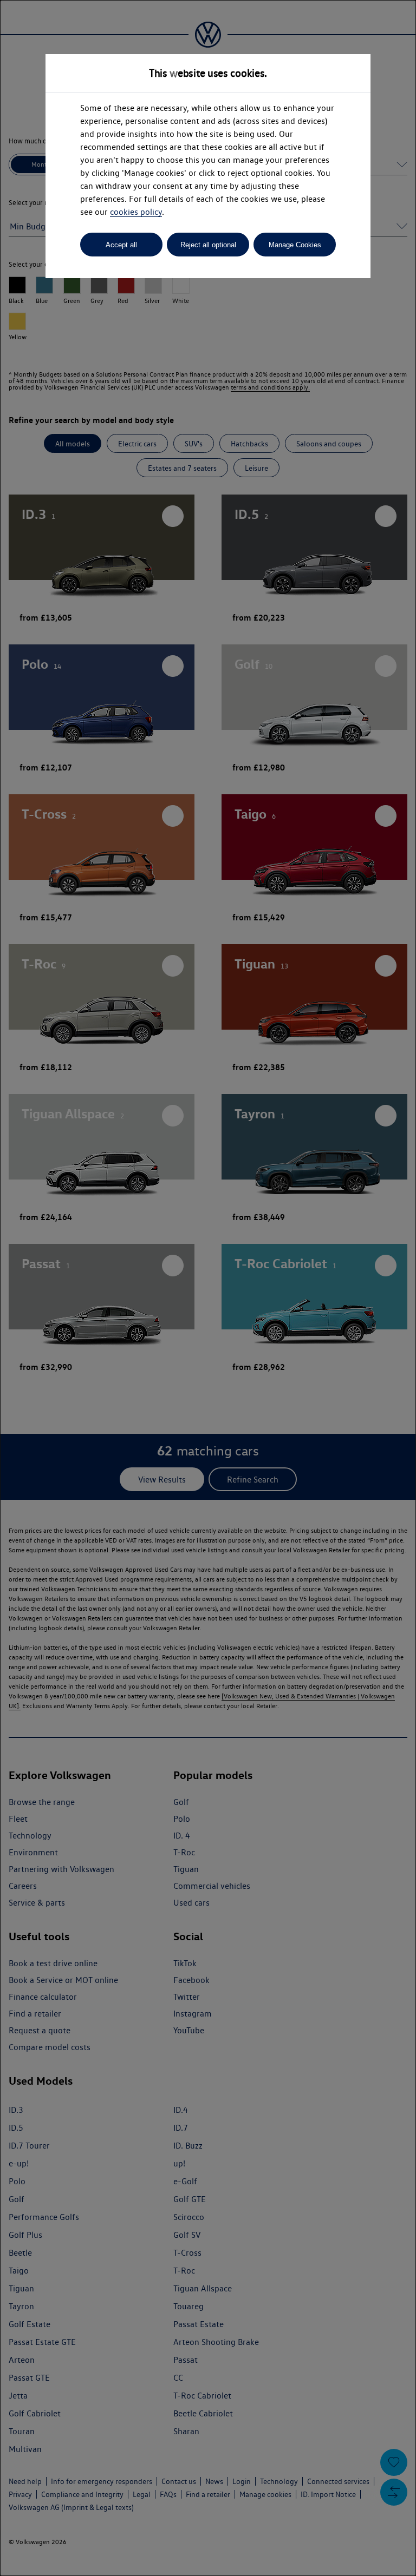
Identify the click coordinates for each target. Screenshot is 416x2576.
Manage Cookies (295, 245)
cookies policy (136, 212)
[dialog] (208, 1288)
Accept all (121, 245)
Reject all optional (208, 245)
